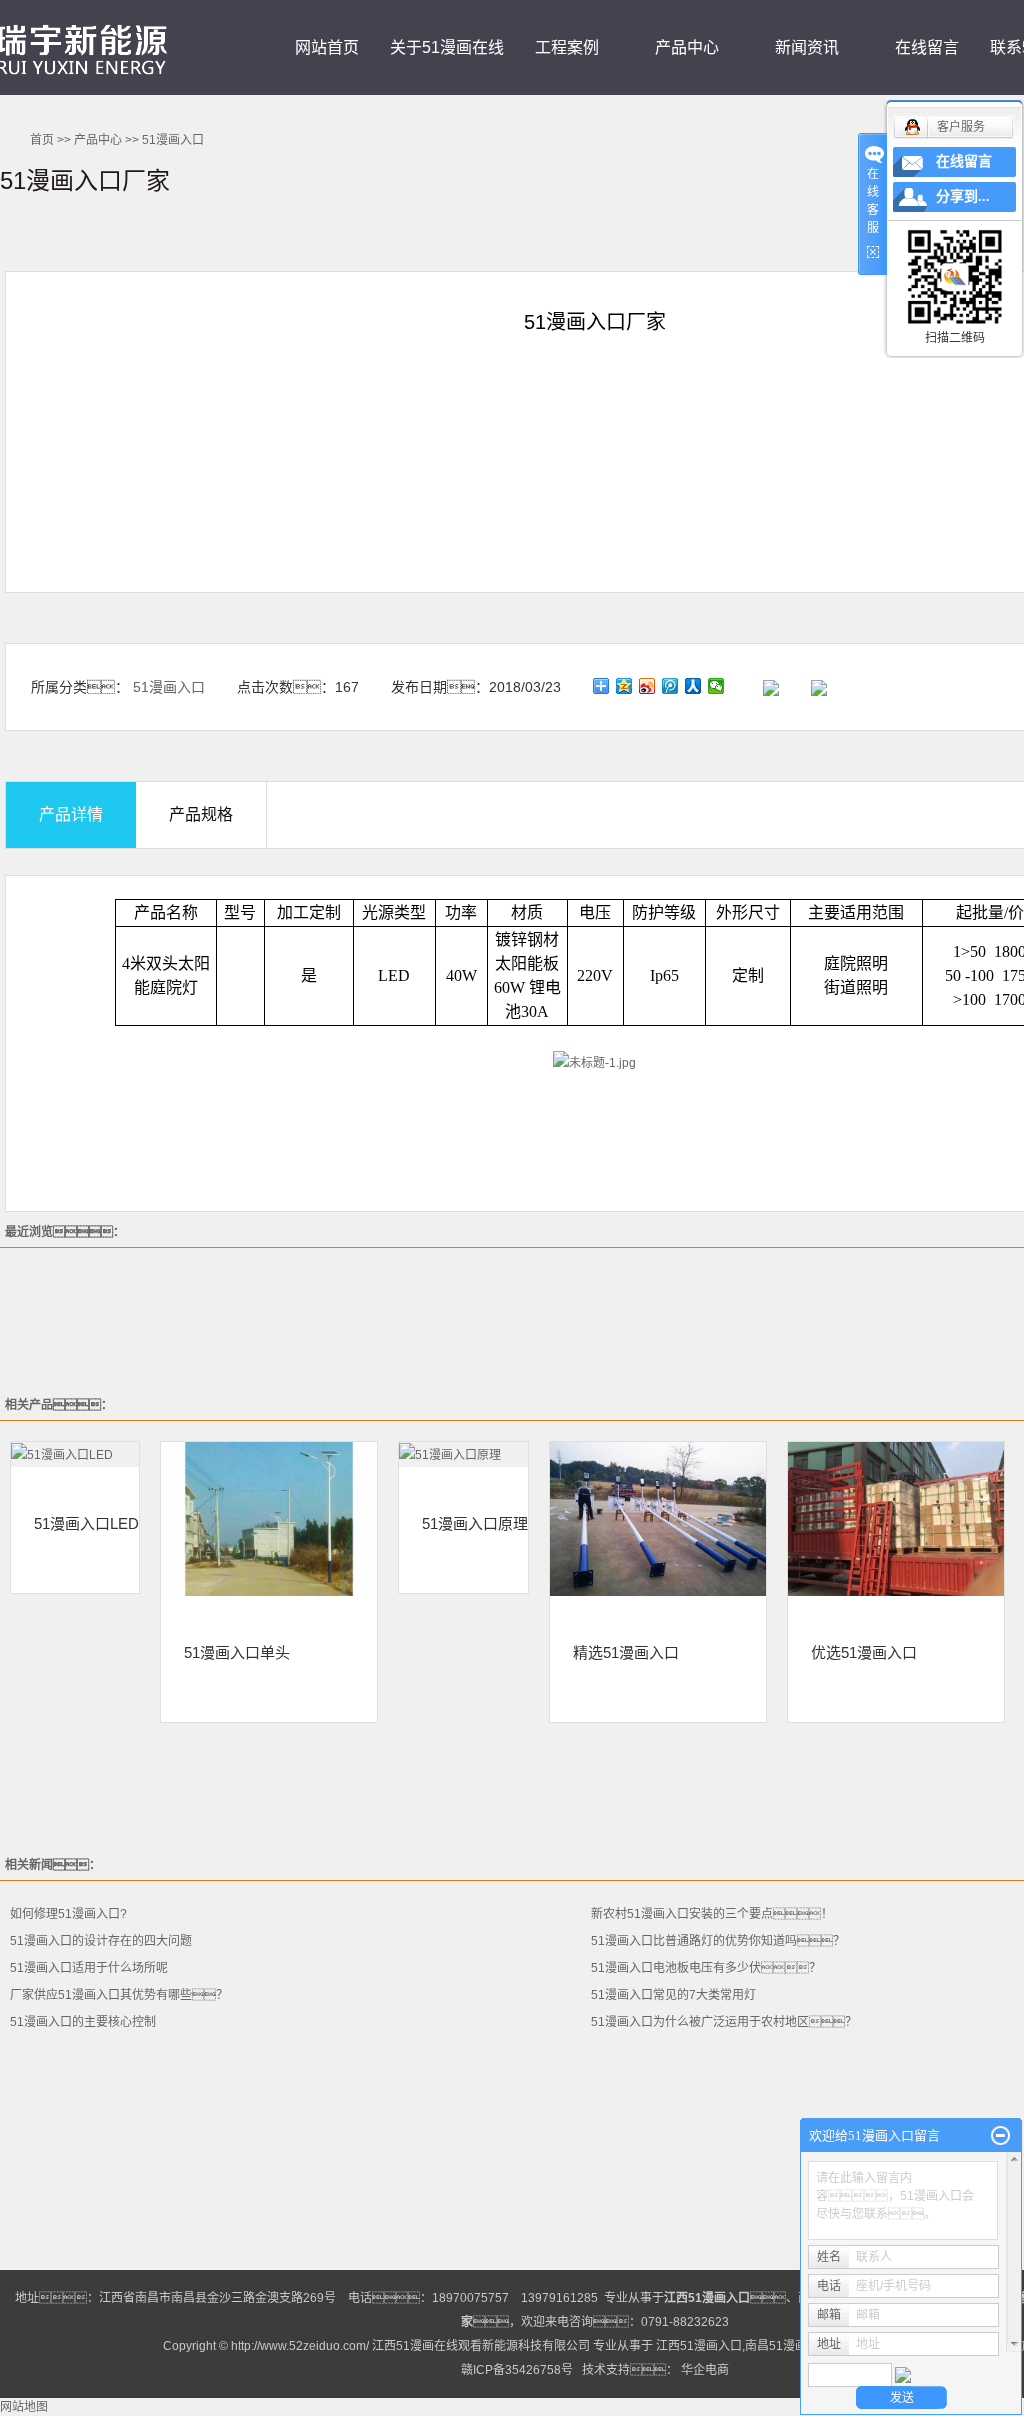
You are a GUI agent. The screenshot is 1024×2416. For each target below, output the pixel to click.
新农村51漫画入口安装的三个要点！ (712, 1914)
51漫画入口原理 (475, 1523)
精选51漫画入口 (626, 1652)
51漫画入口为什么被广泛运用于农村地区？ (724, 2022)
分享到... (963, 196)
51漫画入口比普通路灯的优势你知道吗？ (718, 1941)
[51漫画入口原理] (463, 1454)
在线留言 (927, 47)
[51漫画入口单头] (269, 1519)
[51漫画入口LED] (75, 1454)
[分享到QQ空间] (624, 686)
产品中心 (687, 47)
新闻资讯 (807, 47)
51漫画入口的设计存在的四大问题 (101, 1941)
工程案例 (567, 47)
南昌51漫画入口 (788, 2346)
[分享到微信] (716, 686)
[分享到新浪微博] (647, 686)
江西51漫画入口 (699, 2346)
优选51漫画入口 (864, 1652)
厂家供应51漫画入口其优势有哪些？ (119, 1995)
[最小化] (1000, 2136)
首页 (42, 140)
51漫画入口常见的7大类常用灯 (673, 1995)
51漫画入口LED (86, 1523)
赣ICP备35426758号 (517, 2370)
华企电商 (705, 2370)
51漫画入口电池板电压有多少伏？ (706, 1968)
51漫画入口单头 (237, 1652)
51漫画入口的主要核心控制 (83, 2022)
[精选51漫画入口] (658, 1519)
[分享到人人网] (693, 686)
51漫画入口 (173, 140)
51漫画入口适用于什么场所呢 (89, 1968)
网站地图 (24, 2407)
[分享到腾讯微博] (670, 686)
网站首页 (327, 47)
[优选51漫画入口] (896, 1519)
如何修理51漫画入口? (68, 1914)
